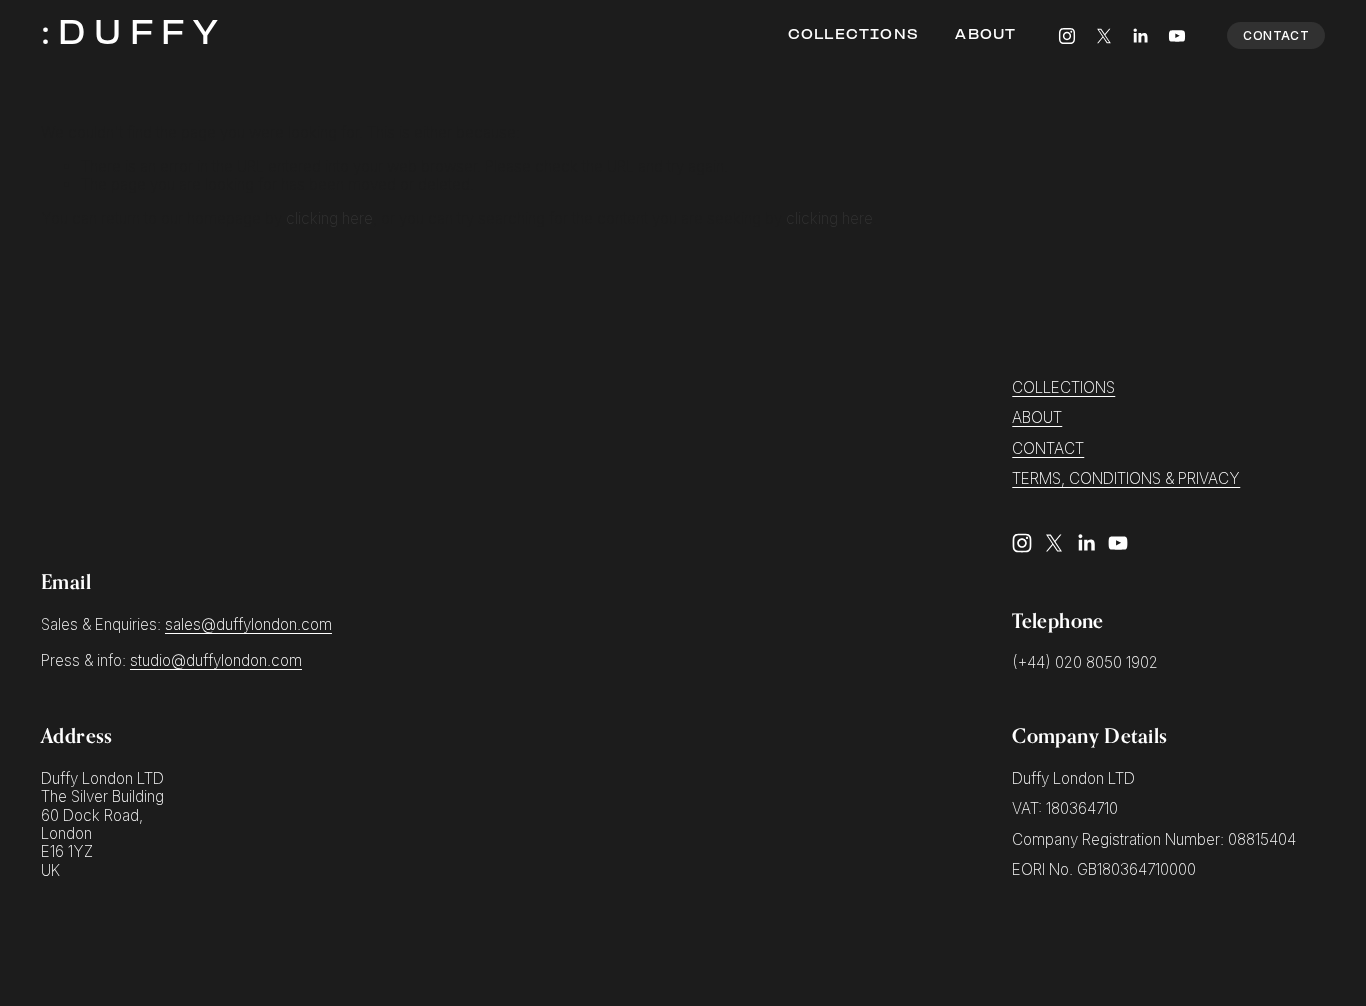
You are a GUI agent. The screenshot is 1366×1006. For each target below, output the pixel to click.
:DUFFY (133, 35)
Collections (853, 35)
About (985, 35)
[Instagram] (1067, 36)
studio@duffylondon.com (216, 661)
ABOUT (1037, 418)
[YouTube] (1177, 36)
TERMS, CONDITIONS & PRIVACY (1126, 479)
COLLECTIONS (1063, 388)
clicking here (329, 218)
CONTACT (1048, 449)
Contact (1276, 35)
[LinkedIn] (1140, 36)
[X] (1104, 36)
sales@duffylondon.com (248, 625)
